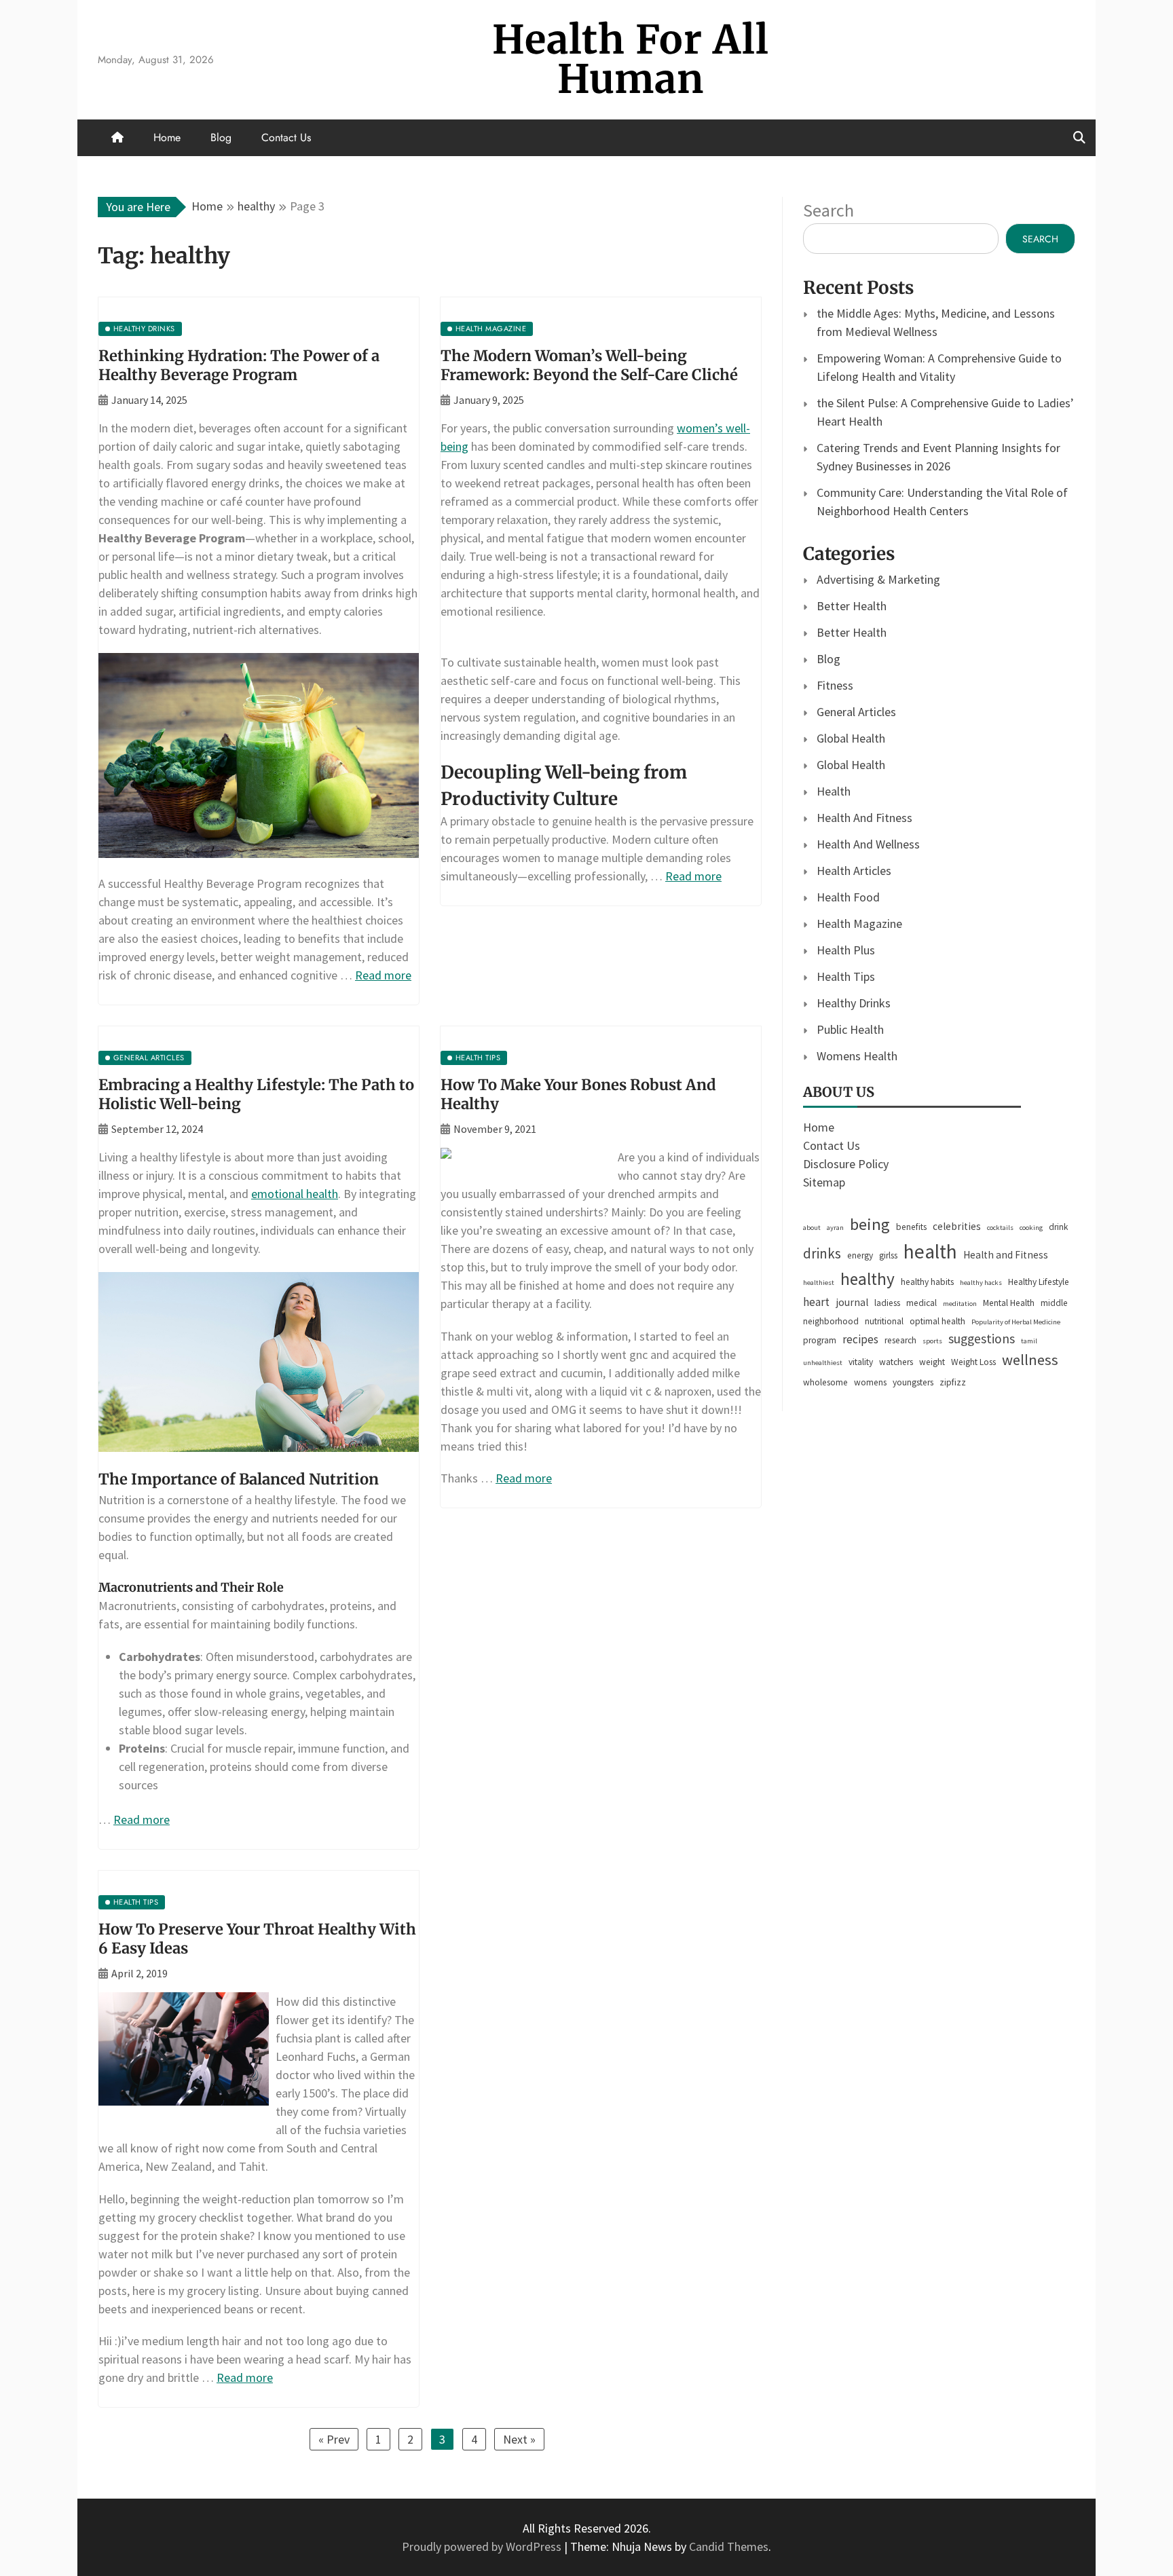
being (870, 1224)
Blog (221, 137)
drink (1058, 1227)
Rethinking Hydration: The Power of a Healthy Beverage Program (239, 366)
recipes (860, 1339)
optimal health (937, 1321)
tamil (1029, 1341)
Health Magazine (859, 923)
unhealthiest (823, 1363)
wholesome (825, 1382)
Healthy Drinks (854, 1003)
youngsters (913, 1382)
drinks (822, 1253)
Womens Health (857, 1056)
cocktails (1000, 1228)
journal (852, 1302)
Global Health (851, 738)
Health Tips (846, 976)
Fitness (835, 685)
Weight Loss (973, 1362)
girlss (888, 1255)
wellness (1030, 1360)
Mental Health (1009, 1303)
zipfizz (953, 1382)
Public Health (850, 1029)
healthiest (819, 1283)
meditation (960, 1304)
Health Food (848, 897)
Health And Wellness (868, 844)
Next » (519, 2439)
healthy (868, 1279)
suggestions (982, 1339)
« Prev (334, 2439)
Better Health (852, 606)
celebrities (957, 1226)
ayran (835, 1228)
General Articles (856, 712)
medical (921, 1303)
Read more (383, 975)
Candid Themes (729, 2546)
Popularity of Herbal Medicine (1016, 1322)
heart (816, 1302)
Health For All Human (631, 59)
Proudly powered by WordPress (483, 2546)
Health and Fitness (1006, 1255)
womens (870, 1382)
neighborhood (831, 1321)
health (930, 1251)
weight (932, 1362)
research (900, 1340)
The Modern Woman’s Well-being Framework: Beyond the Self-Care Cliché (589, 366)
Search (828, 210)
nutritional (884, 1321)
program (820, 1340)
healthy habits (927, 1282)
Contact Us (286, 137)
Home (167, 137)
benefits (911, 1227)
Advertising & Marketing (878, 579)
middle (1054, 1303)
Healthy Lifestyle (1039, 1282)
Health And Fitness (864, 818)
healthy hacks (981, 1283)
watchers (896, 1362)
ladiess (887, 1303)
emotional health (295, 1194)
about (812, 1228)
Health (834, 791)
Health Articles (854, 871)
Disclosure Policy (846, 1164)
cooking (1031, 1228)
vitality (861, 1362)
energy (860, 1255)
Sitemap (824, 1182)
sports (932, 1341)
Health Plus (846, 950)
